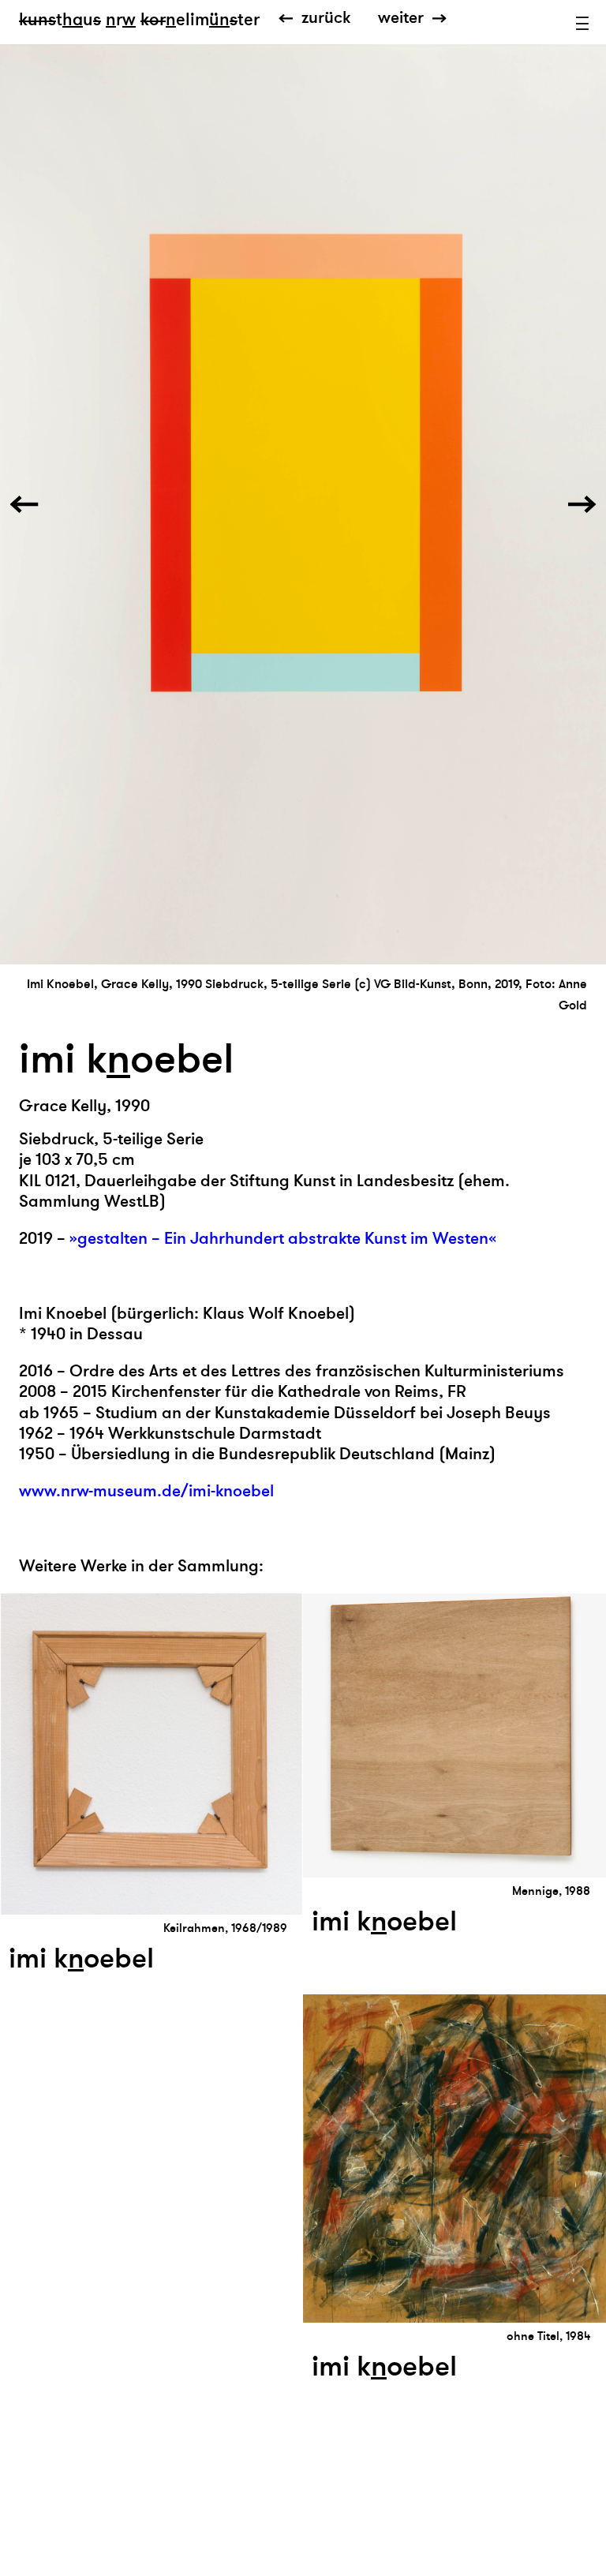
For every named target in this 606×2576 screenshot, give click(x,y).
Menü (582, 24)
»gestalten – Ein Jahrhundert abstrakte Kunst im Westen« (283, 1239)
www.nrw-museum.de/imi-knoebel (146, 1491)
